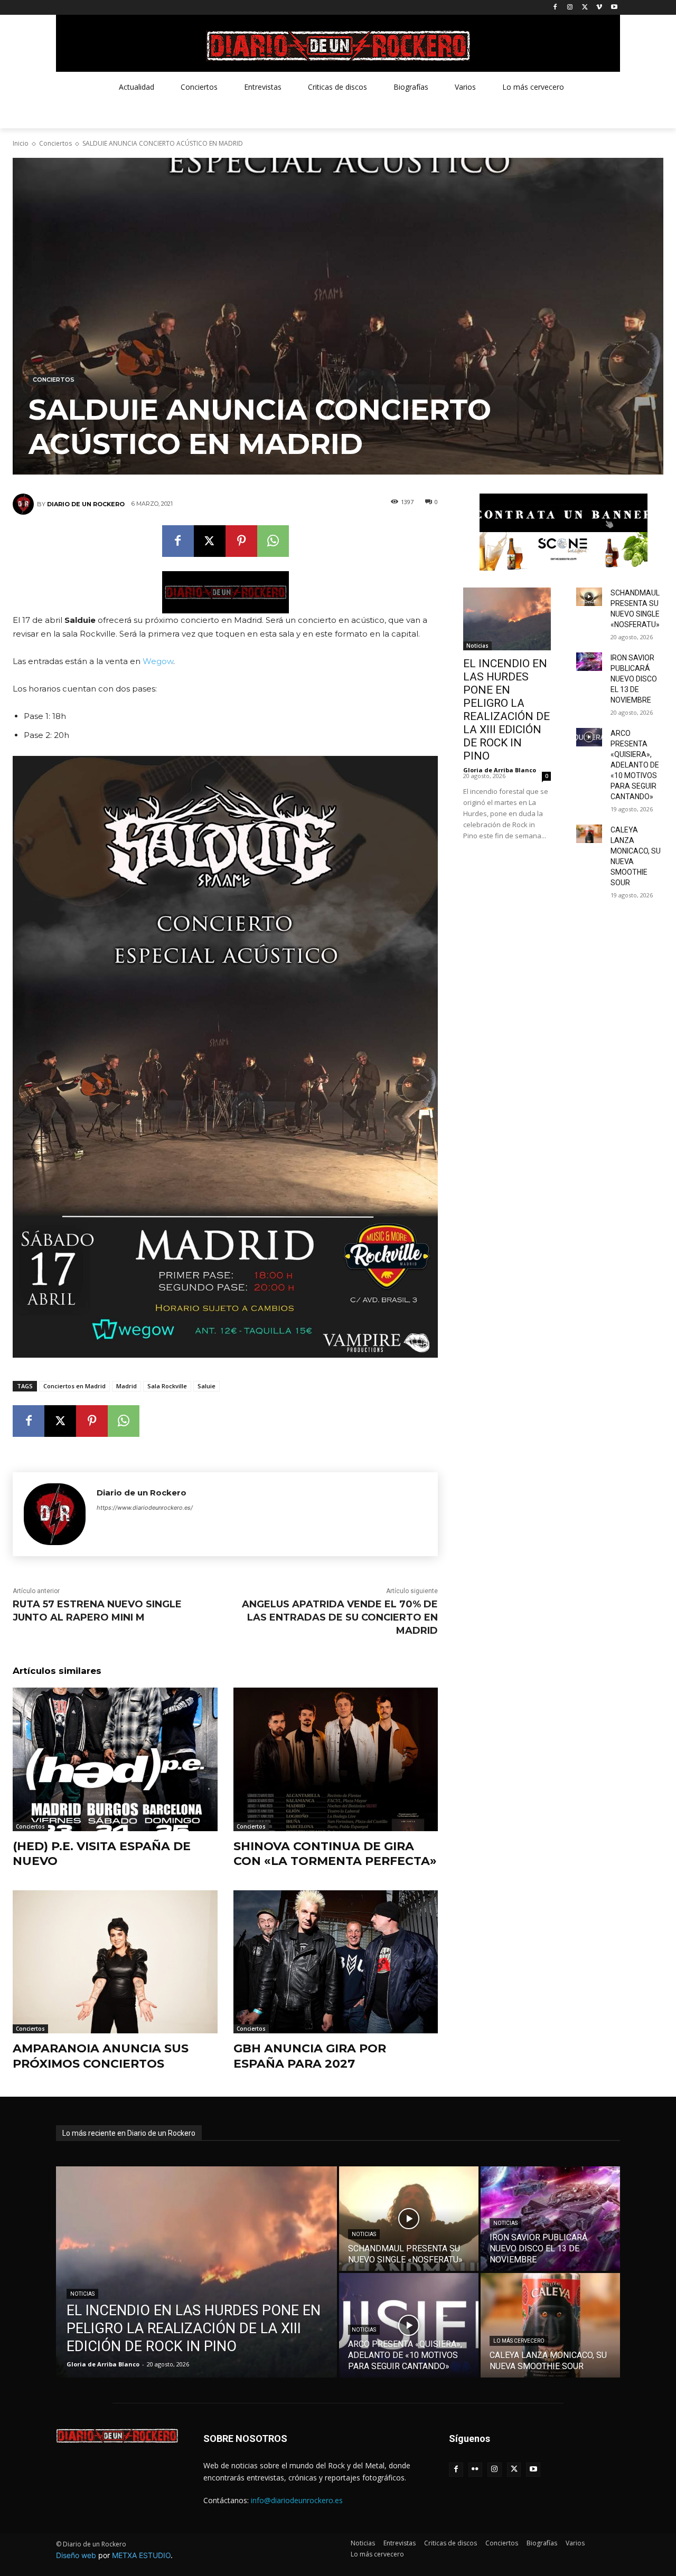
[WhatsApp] (273, 541)
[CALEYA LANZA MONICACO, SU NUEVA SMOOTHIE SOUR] (589, 834)
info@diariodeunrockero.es (297, 2500)
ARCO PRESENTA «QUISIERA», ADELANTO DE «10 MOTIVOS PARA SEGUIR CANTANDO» (635, 765)
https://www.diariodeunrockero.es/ (145, 1508)
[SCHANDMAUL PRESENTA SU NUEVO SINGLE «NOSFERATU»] (589, 597)
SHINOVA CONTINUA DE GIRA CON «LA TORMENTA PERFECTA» (335, 1854)
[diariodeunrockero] (338, 46)
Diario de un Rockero (86, 504)
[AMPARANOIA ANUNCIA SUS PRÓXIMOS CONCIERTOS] (115, 1962)
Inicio (21, 143)
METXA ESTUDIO (141, 2555)
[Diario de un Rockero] (25, 504)
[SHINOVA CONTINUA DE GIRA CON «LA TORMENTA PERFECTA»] (336, 1759)
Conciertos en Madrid (74, 1386)
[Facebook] (555, 8)
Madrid (126, 1386)
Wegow (158, 661)
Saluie (206, 1386)
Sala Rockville (167, 1386)
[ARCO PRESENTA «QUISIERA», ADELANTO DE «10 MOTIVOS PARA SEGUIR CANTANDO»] (589, 737)
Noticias (477, 646)
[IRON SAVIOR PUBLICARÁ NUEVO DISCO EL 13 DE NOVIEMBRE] (589, 662)
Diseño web (76, 2555)
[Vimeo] (599, 8)
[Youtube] (614, 8)
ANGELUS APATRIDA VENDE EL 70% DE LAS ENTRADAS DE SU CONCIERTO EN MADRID (340, 1617)
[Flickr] (476, 2470)
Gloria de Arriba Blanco (500, 770)
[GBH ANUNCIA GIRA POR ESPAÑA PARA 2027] (336, 1962)
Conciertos (55, 143)
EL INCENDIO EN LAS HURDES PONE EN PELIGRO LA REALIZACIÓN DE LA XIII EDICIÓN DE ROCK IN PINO (506, 710)
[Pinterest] (241, 541)
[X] (585, 8)
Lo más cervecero (519, 2341)
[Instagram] (570, 8)
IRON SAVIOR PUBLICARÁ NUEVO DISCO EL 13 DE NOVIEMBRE (634, 679)
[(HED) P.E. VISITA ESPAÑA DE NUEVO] (115, 1759)
